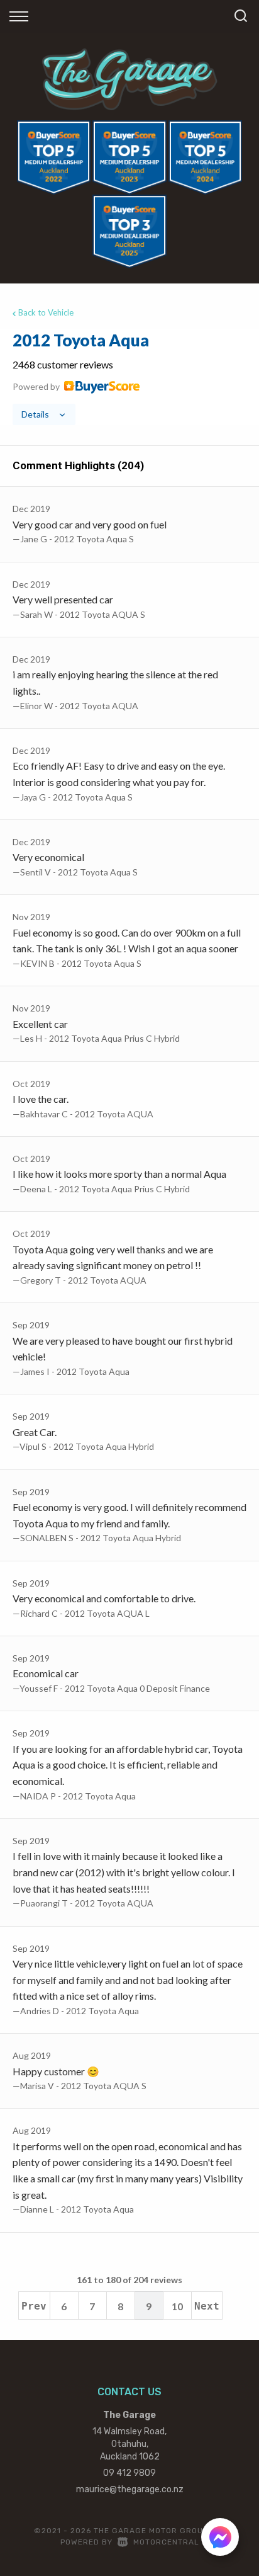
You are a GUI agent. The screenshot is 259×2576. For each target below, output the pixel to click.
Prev (34, 2306)
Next (207, 2306)
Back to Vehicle (46, 312)
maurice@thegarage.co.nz (130, 2489)
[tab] (129, 377)
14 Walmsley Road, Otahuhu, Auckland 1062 (129, 2444)
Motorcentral (166, 2542)
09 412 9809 (129, 2473)
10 (177, 2306)
